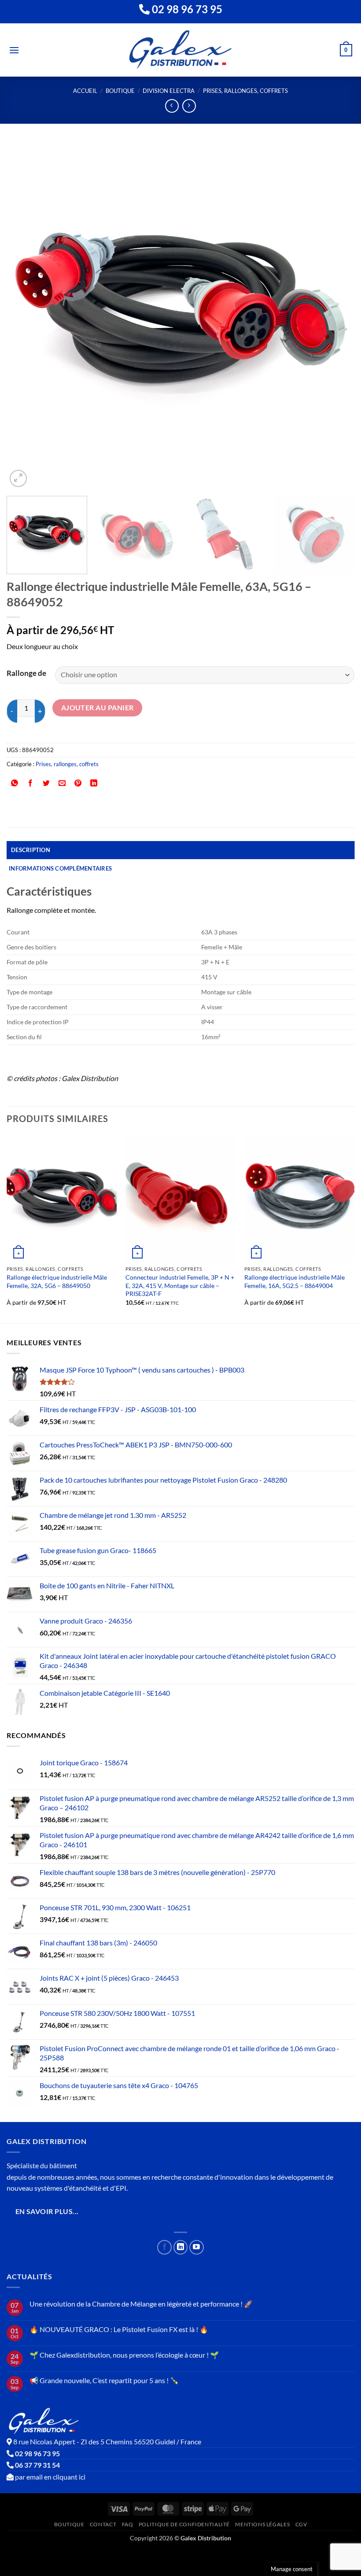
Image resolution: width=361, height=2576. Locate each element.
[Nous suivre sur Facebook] (164, 2247)
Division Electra (169, 91)
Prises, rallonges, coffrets (245, 91)
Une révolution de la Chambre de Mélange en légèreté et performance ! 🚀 (141, 2304)
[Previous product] (189, 106)
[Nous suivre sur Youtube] (197, 2247)
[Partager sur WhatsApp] (15, 784)
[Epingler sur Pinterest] (78, 784)
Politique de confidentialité (184, 2524)
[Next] (336, 315)
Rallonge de (26, 673)
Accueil (85, 91)
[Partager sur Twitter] (46, 784)
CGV (301, 2524)
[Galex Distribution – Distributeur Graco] (181, 50)
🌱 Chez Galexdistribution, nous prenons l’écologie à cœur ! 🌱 (124, 2355)
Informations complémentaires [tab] (60, 868)
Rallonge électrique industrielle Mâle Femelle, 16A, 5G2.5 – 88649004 (295, 1281)
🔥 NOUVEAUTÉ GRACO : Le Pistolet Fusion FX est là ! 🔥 (119, 2329)
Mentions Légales (262, 2524)
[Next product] (172, 106)
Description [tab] (31, 850)
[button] (14, 50)
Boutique (120, 91)
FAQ (128, 2524)
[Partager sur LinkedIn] (94, 784)
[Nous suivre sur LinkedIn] (181, 2247)
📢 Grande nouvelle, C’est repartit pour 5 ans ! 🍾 (104, 2380)
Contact (103, 2524)
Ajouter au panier (98, 708)
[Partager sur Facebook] (31, 784)
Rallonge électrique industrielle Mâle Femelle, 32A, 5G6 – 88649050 (57, 1281)
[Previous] (25, 315)
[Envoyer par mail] (62, 784)
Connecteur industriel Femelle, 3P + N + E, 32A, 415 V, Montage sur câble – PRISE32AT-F (180, 1285)
